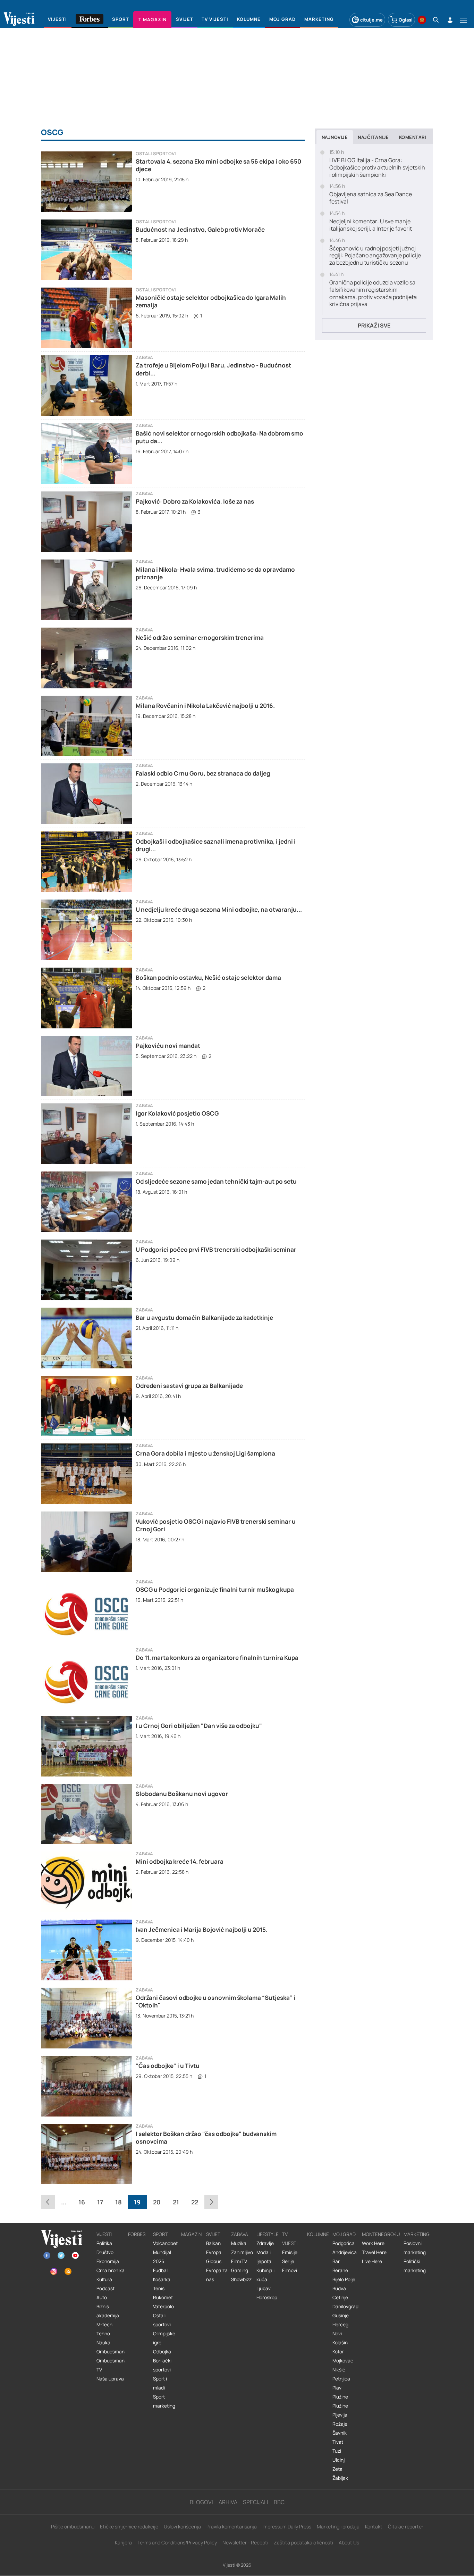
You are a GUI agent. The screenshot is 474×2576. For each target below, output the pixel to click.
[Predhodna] (48, 2202)
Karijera (123, 2542)
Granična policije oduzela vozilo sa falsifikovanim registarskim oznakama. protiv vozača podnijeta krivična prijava (373, 293)
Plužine (340, 2397)
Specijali (256, 2502)
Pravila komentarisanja (232, 2527)
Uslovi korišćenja (182, 2527)
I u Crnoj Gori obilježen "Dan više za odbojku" (199, 1726)
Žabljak (340, 2478)
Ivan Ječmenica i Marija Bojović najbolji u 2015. (202, 1929)
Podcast (105, 2288)
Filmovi (290, 2270)
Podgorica (344, 2243)
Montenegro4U (381, 2234)
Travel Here (374, 2252)
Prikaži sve (374, 325)
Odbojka (162, 2352)
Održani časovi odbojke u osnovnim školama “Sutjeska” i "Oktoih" (215, 2001)
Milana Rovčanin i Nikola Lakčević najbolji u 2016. (205, 706)
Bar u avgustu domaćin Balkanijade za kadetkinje (204, 1318)
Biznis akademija (108, 2311)
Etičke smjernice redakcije (129, 2527)
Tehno (103, 2334)
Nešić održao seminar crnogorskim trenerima (200, 637)
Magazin (191, 2234)
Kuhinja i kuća (265, 2275)
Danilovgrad (345, 2306)
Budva (339, 2288)
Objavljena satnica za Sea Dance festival (371, 198)
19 (137, 2202)
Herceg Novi (340, 2329)
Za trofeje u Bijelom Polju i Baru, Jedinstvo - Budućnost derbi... (213, 369)
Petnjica (341, 2379)
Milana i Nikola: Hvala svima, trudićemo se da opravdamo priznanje (215, 573)
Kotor (338, 2352)
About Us (349, 2542)
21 (176, 2202)
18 (118, 2202)
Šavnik (340, 2433)
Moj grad (344, 2234)
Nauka (103, 2343)
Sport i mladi (160, 2383)
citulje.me (371, 20)
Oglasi (406, 20)
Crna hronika (111, 2270)
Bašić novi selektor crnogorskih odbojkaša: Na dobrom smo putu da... (219, 437)
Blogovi (201, 2502)
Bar (336, 2261)
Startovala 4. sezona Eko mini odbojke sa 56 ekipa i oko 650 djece (218, 165)
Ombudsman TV (111, 2365)
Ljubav (264, 2288)
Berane (340, 2270)
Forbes (137, 2234)
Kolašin (340, 2343)
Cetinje (340, 2297)
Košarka (162, 2279)
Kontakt (374, 2527)
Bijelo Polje (344, 2279)
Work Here (373, 2243)
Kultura (104, 2279)
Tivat (338, 2442)
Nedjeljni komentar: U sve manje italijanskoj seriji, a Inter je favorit (371, 225)
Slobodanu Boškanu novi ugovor (182, 1794)
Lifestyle (268, 2234)
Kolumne (318, 2234)
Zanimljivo (242, 2252)
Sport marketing (164, 2401)
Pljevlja (340, 2415)
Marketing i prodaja (338, 2527)
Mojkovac (343, 2361)
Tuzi (337, 2451)
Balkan (213, 2243)
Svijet (213, 2234)
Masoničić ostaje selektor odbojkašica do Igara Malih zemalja (211, 301)
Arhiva (228, 2502)
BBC (279, 2502)
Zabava (144, 358)
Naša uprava (110, 2379)
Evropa (214, 2252)
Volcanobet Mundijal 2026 (165, 2252)
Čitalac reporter (406, 2527)
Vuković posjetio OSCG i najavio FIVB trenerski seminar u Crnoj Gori (216, 1525)
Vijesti (104, 2234)
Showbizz (241, 2279)
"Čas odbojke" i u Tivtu (168, 2066)
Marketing (417, 2234)
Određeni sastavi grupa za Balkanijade (189, 1386)
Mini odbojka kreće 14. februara (180, 1861)
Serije (288, 2261)
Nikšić (339, 2370)
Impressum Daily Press (287, 2527)
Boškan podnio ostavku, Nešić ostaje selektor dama (208, 978)
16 (82, 2202)
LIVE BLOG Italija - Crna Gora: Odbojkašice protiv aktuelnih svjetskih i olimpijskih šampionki (377, 167)
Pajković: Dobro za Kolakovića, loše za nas (195, 501)
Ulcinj (338, 2460)
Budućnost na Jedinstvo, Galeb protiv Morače (200, 229)
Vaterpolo (163, 2306)
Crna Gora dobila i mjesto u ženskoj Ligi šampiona (205, 1453)
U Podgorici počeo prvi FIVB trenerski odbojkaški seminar (216, 1249)
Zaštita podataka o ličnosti (303, 2542)
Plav (337, 2388)
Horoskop (267, 2297)
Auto (102, 2297)
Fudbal (160, 2270)
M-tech (104, 2325)
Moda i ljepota (264, 2257)
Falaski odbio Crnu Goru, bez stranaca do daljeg (203, 773)
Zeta (337, 2469)
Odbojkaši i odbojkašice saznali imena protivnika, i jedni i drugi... (216, 845)
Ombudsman (111, 2352)
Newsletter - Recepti (245, 2542)
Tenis (159, 2288)
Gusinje (341, 2316)
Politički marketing (415, 2266)
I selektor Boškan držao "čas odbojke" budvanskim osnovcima (206, 2138)
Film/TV (239, 2261)
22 (195, 2202)
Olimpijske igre (164, 2338)
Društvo (105, 2252)
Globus (214, 2261)
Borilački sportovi (162, 2365)
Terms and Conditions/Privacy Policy (177, 2542)
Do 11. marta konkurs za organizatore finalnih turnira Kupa (217, 1658)
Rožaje (340, 2424)
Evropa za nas (217, 2275)
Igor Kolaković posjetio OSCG (177, 1113)
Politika (104, 2243)
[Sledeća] (211, 2202)
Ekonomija (108, 2261)
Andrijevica (345, 2252)
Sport (160, 2234)
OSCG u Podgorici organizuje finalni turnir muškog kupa (215, 1589)
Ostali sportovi (156, 154)
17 (100, 2202)
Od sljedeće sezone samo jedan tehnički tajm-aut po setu (216, 1181)
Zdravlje (265, 2243)
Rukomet (163, 2297)
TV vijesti (290, 2239)
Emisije (290, 2252)
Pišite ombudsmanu (73, 2527)
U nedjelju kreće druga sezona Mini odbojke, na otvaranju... (219, 909)
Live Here (372, 2261)
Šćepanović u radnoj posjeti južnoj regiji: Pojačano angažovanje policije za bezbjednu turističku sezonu (375, 256)
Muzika (239, 2243)
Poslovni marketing (415, 2248)
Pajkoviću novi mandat (168, 1046)
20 (157, 2202)
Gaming (240, 2270)
